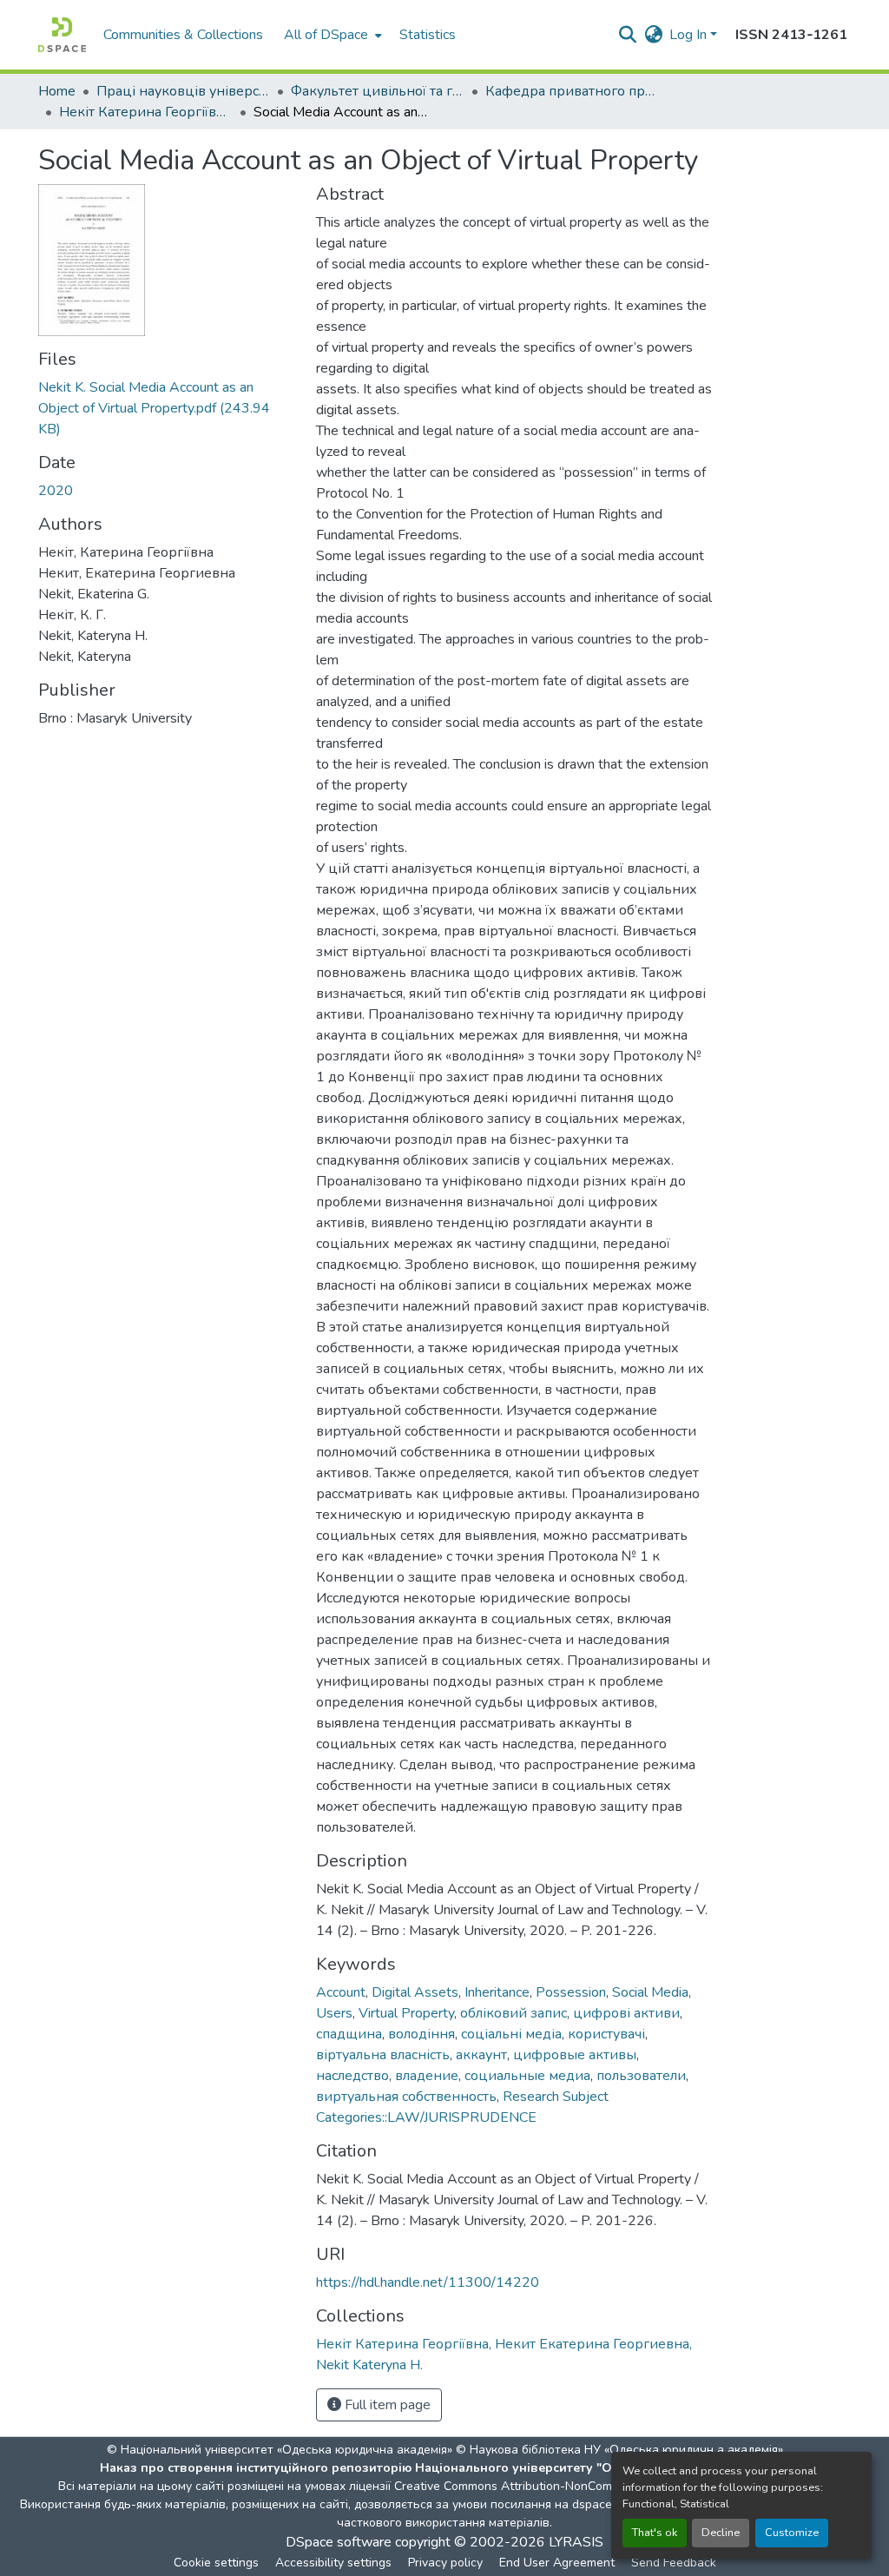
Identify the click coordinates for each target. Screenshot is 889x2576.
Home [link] (57, 91)
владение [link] (427, 2076)
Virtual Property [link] (406, 2013)
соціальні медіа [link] (511, 2034)
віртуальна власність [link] (383, 2055)
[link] (167, 408)
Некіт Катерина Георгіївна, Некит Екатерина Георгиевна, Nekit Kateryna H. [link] (146, 112)
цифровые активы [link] (575, 2055)
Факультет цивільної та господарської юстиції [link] (378, 91)
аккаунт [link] (481, 2055)
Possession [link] (571, 1992)
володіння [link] (421, 2034)
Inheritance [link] (497, 1992)
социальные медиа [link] (527, 2076)
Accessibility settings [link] (333, 2563)
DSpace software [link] (339, 2542)
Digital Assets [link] (415, 1992)
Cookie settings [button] (216, 2563)
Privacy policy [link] (445, 2563)
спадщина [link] (349, 2034)
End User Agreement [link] (557, 2563)
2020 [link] (56, 491)
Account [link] (341, 1992)
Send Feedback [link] (674, 2563)
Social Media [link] (650, 1992)
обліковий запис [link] (514, 2013)
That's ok (655, 2533)
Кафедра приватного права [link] (572, 91)
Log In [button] (690, 35)
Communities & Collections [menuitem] (183, 35)
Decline (721, 2533)
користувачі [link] (606, 2034)
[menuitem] (331, 35)
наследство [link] (352, 2076)
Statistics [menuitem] (428, 35)
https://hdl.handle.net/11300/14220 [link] (428, 2282)
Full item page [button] (386, 2405)
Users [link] (334, 2013)
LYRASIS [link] (576, 2542)
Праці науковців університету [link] (183, 91)
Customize (792, 2533)
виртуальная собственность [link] (406, 2097)
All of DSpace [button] (326, 35)
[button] (62, 35)
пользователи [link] (641, 2076)
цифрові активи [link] (626, 2013)
